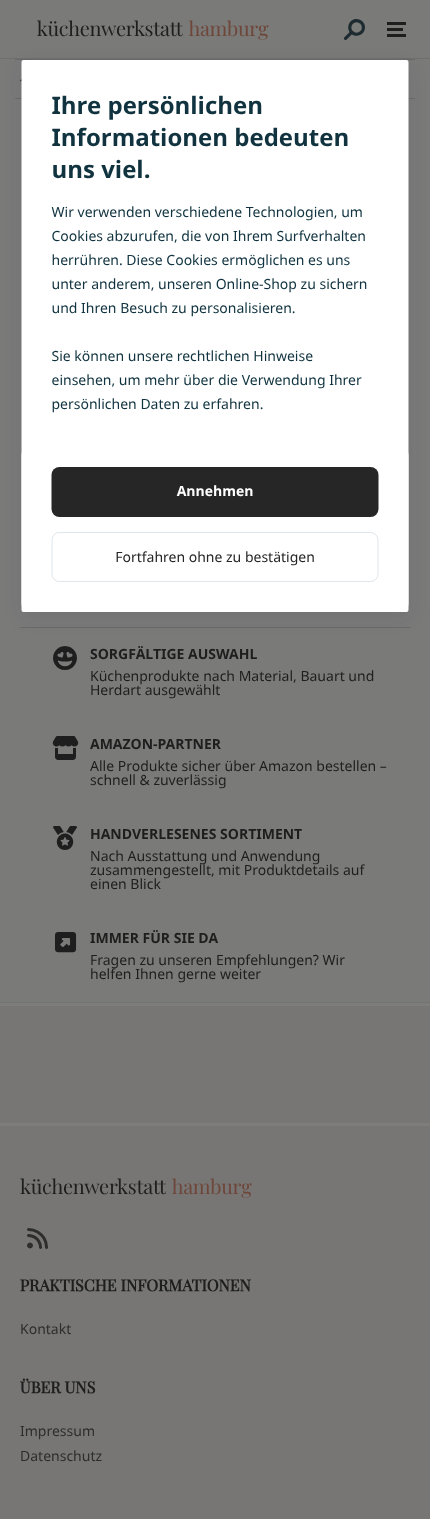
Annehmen (215, 491)
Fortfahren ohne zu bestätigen (215, 557)
